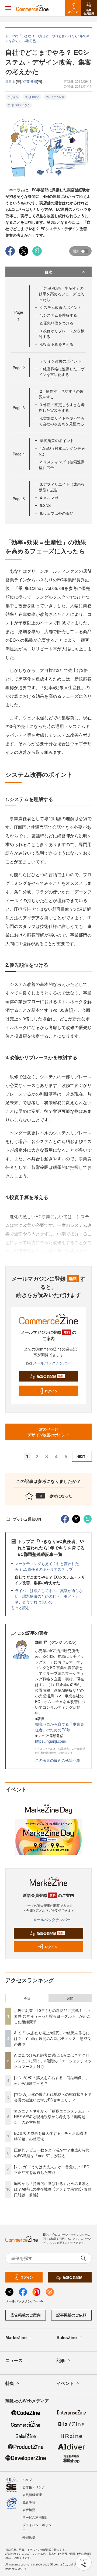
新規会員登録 (50, 1376)
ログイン (51, 1391)
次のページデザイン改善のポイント (48, 1432)
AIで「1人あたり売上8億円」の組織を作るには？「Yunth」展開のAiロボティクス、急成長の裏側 (53, 2038)
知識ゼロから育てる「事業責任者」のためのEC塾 (60, 1727)
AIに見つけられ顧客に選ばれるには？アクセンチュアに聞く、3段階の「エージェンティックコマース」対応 (53, 2061)
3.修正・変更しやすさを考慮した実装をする (62, 407)
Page (19, 368)
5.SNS (45, 505)
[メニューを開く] (8, 8)
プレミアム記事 (55, 97)
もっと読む (20, 1607)
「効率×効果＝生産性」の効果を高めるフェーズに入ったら (61, 294)
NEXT (81, 1456)
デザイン (13, 97)
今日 (27, 1998)
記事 (61, 2360)
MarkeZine (16, 2337)
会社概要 (29, 2510)
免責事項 (29, 2502)
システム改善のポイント (61, 307)
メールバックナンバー (52, 1363)
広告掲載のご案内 (26, 2315)
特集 (10, 2383)
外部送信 (29, 2537)
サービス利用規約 (35, 2517)
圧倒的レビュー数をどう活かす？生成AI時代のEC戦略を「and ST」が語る (52, 2153)
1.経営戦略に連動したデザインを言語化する (62, 372)
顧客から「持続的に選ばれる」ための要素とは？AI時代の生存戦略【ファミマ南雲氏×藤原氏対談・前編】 (53, 2189)
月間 (70, 1998)
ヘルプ (27, 2479)
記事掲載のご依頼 (71, 2315)
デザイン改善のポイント (61, 361)
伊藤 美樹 (30, 81)
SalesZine (67, 2337)
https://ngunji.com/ (51, 1741)
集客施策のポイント (57, 440)
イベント (65, 2383)
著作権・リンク (34, 2487)
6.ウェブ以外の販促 (57, 513)
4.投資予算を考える (57, 344)
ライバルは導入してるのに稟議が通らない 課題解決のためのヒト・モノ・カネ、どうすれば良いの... (49, 1596)
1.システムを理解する (58, 315)
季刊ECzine (32, 97)
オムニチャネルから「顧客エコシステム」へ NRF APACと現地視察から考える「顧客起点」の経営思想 (54, 2116)
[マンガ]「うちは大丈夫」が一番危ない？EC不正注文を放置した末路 (52, 2169)
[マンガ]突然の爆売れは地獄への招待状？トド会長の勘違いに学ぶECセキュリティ (53, 2097)
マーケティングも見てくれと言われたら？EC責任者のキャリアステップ (47, 1566)
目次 (48, 272)
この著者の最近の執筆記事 (58, 1760)
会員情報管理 (32, 2494)
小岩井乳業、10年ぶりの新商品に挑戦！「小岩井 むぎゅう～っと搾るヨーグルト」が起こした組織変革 (52, 2016)
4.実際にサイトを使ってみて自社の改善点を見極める (62, 421)
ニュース (14, 2360)
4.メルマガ (49, 498)
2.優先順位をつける (57, 323)
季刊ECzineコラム (19, 105)
